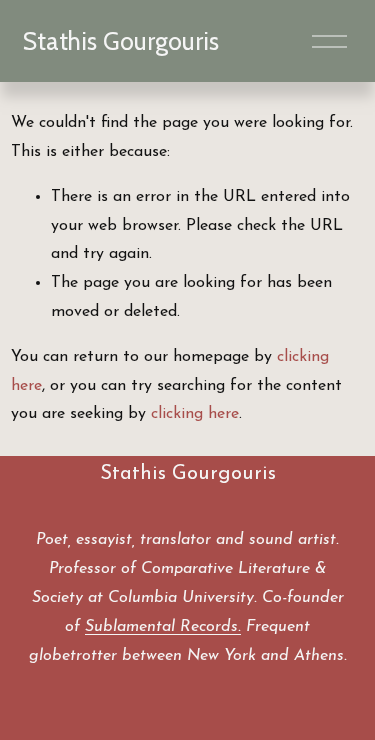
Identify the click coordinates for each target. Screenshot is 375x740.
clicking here (195, 414)
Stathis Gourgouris (121, 41)
